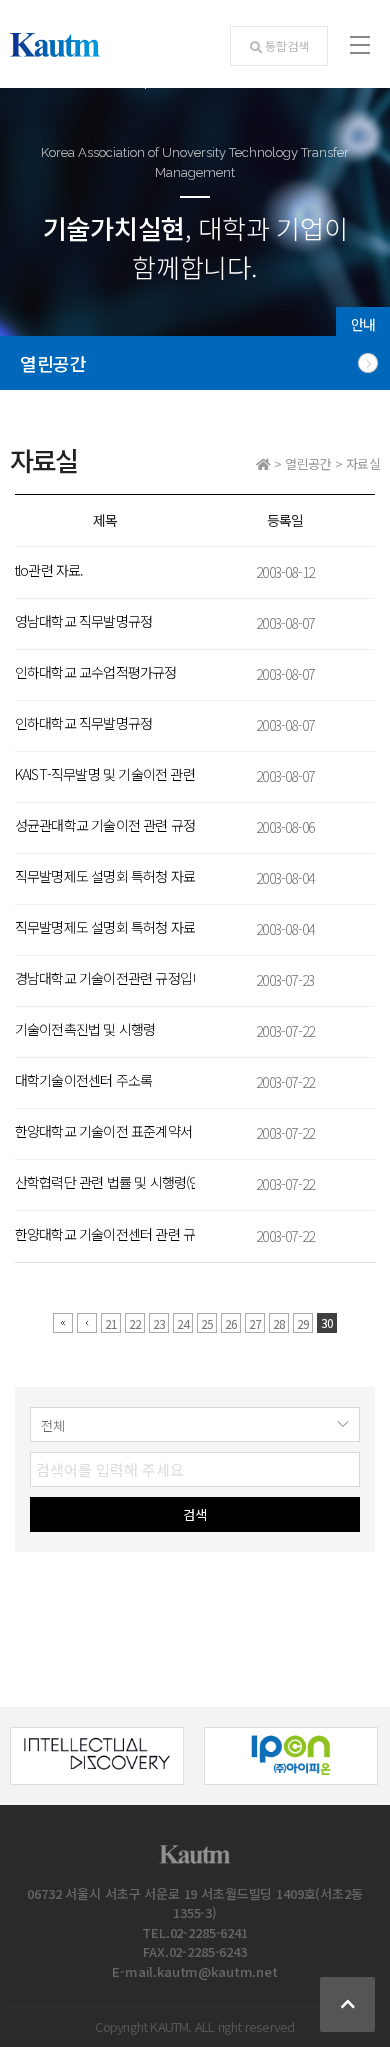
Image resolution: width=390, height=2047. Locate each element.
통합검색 (286, 45)
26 (231, 1323)
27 (255, 1323)
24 (183, 1323)
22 (135, 1323)
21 (111, 1323)
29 (303, 1323)
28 (279, 1323)
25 (207, 1323)
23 (159, 1323)
